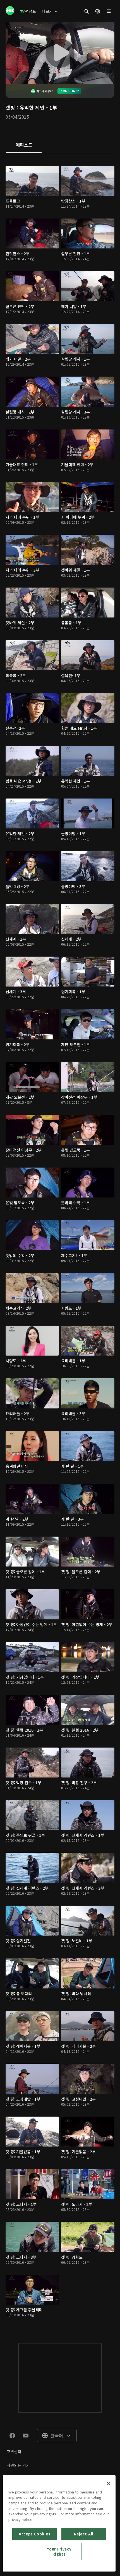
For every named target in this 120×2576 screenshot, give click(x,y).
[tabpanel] (60, 1243)
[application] (60, 53)
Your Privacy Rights (59, 2552)
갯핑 (10, 107)
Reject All (84, 2534)
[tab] (24, 145)
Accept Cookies (34, 2534)
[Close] (109, 2484)
